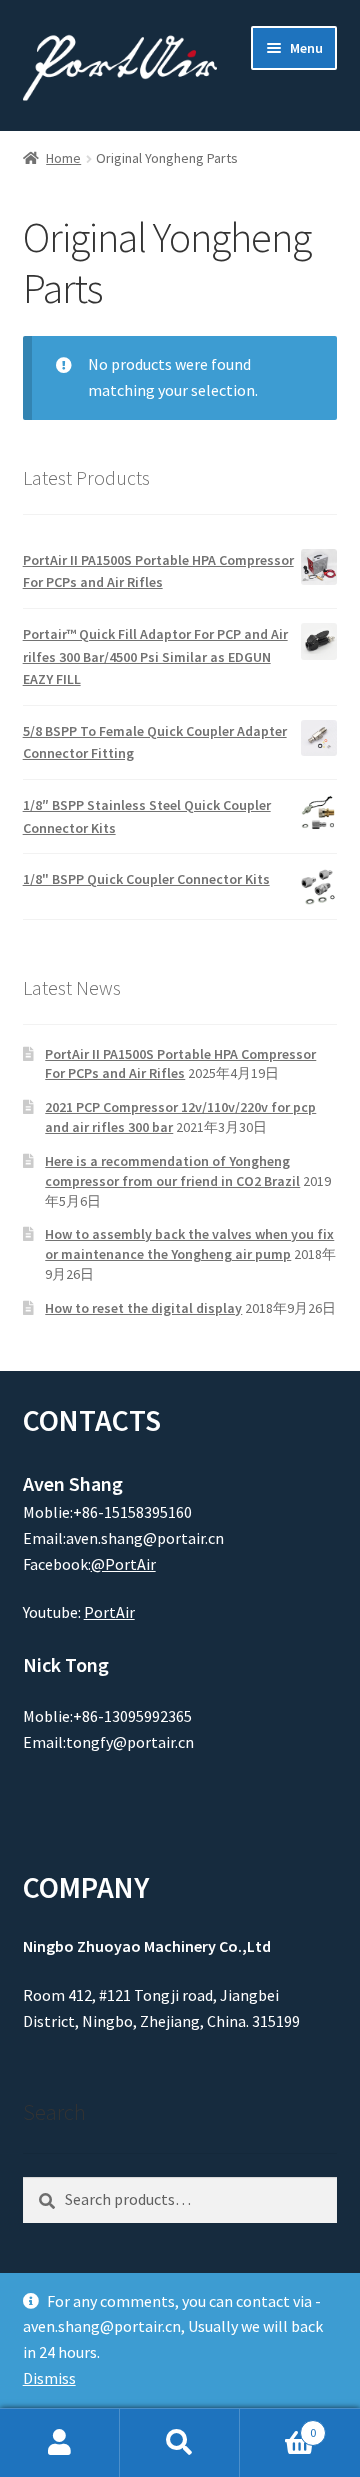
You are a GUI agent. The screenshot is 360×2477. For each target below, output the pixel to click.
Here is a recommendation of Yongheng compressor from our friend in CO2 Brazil (172, 1171)
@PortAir (123, 1564)
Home (63, 158)
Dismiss (49, 2378)
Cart (278, 2425)
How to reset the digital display (143, 1308)
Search (180, 2443)
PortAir (109, 1612)
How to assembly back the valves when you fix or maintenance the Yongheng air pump (189, 1244)
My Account (60, 2443)
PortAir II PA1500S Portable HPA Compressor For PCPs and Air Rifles (180, 1064)
